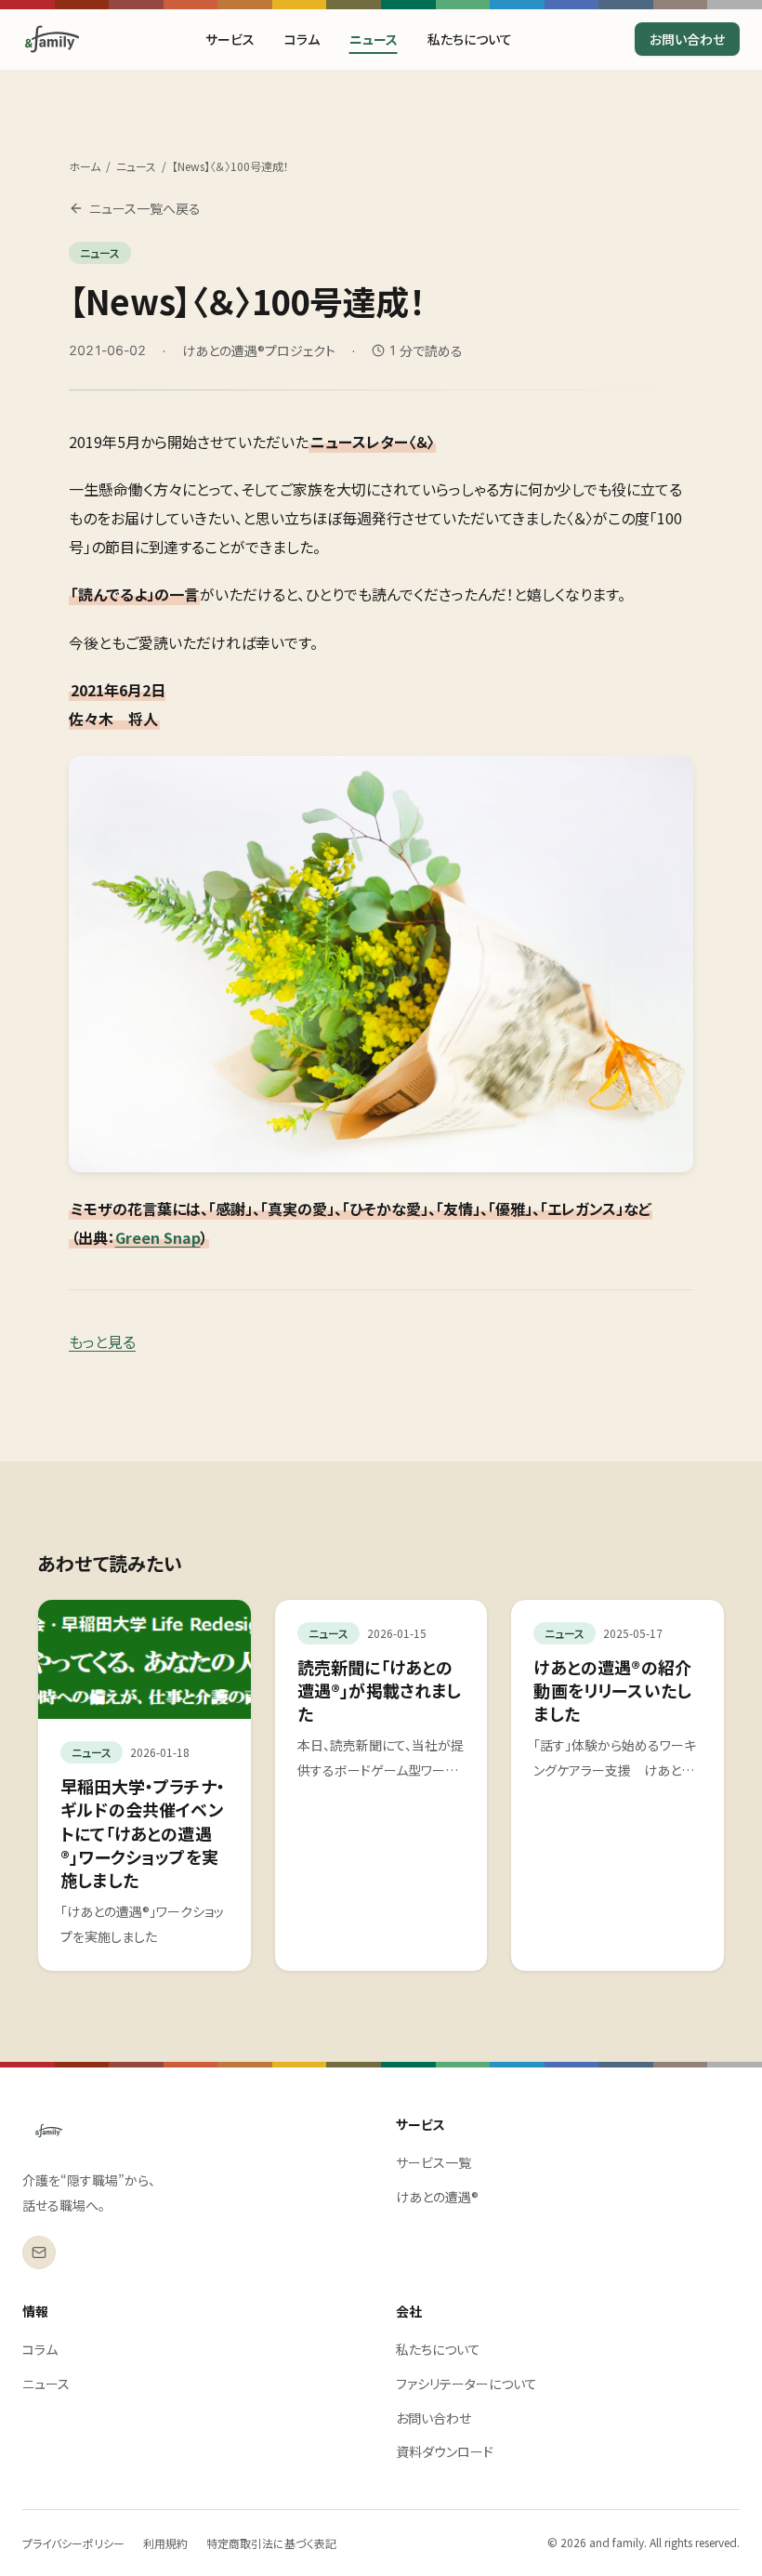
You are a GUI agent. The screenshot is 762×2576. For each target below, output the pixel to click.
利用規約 (165, 2543)
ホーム (85, 166)
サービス (230, 39)
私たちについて (470, 39)
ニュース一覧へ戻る (145, 208)
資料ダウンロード (445, 2451)
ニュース (374, 39)
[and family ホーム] (49, 2131)
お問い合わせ (687, 39)
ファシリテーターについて (466, 2384)
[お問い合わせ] (39, 2252)
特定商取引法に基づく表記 (271, 2543)
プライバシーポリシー (73, 2543)
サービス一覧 (434, 2162)
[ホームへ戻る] (52, 39)
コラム (302, 39)
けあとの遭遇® (437, 2197)
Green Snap (158, 1237)
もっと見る (102, 1341)
